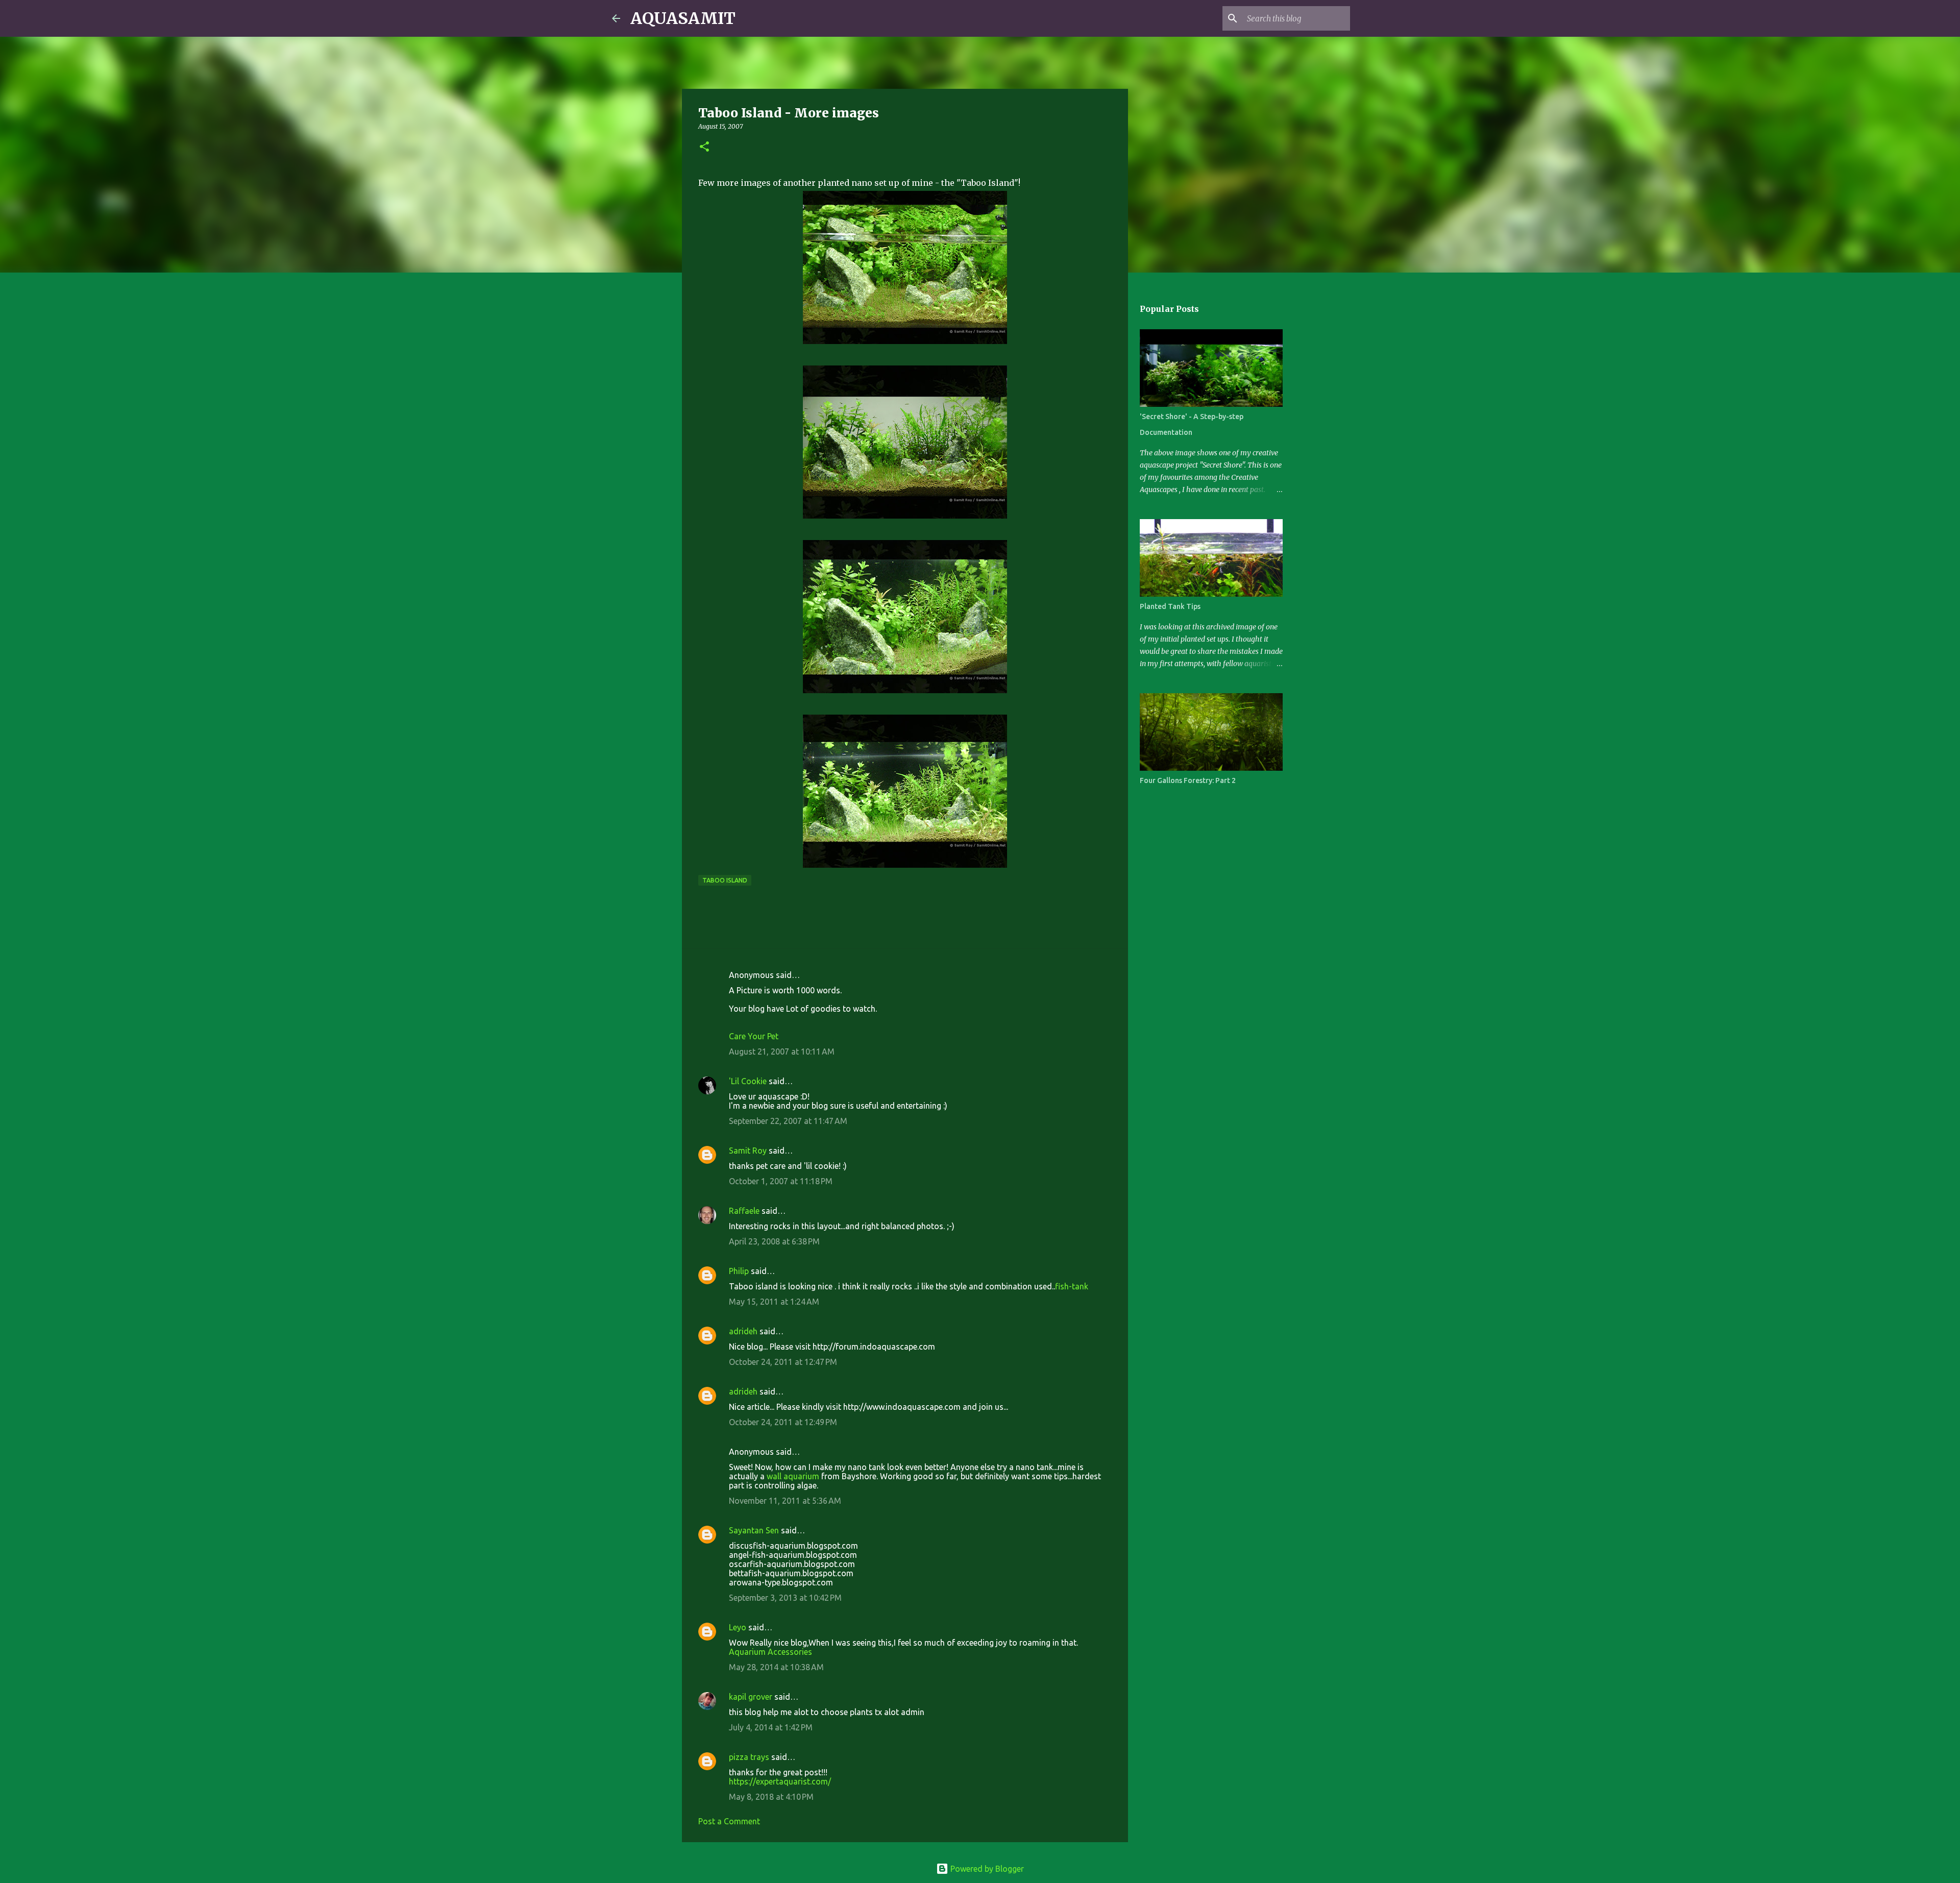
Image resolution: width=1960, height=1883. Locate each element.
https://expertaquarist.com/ (780, 1781)
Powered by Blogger (986, 1869)
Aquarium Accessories (770, 1652)
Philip (739, 1271)
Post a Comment (729, 1821)
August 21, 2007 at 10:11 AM (782, 1051)
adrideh (743, 1331)
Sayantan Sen (754, 1530)
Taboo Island (725, 880)
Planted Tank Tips (1170, 606)
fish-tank (1072, 1286)
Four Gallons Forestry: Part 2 (1188, 780)
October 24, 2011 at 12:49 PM (783, 1422)
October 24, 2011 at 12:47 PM (783, 1362)
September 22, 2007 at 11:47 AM (788, 1121)
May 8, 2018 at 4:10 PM (771, 1797)
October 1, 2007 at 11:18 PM (781, 1181)
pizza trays (749, 1757)
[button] (704, 147)
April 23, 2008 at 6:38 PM (774, 1241)
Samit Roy (748, 1151)
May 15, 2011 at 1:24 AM (774, 1302)
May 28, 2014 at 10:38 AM (776, 1667)
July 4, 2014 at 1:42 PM (771, 1727)
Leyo (738, 1627)
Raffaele (744, 1211)
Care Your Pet (754, 1036)
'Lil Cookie (748, 1081)
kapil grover (751, 1697)
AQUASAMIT (683, 18)
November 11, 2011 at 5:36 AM (785, 1501)
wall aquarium (793, 1476)
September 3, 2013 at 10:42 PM (785, 1598)
